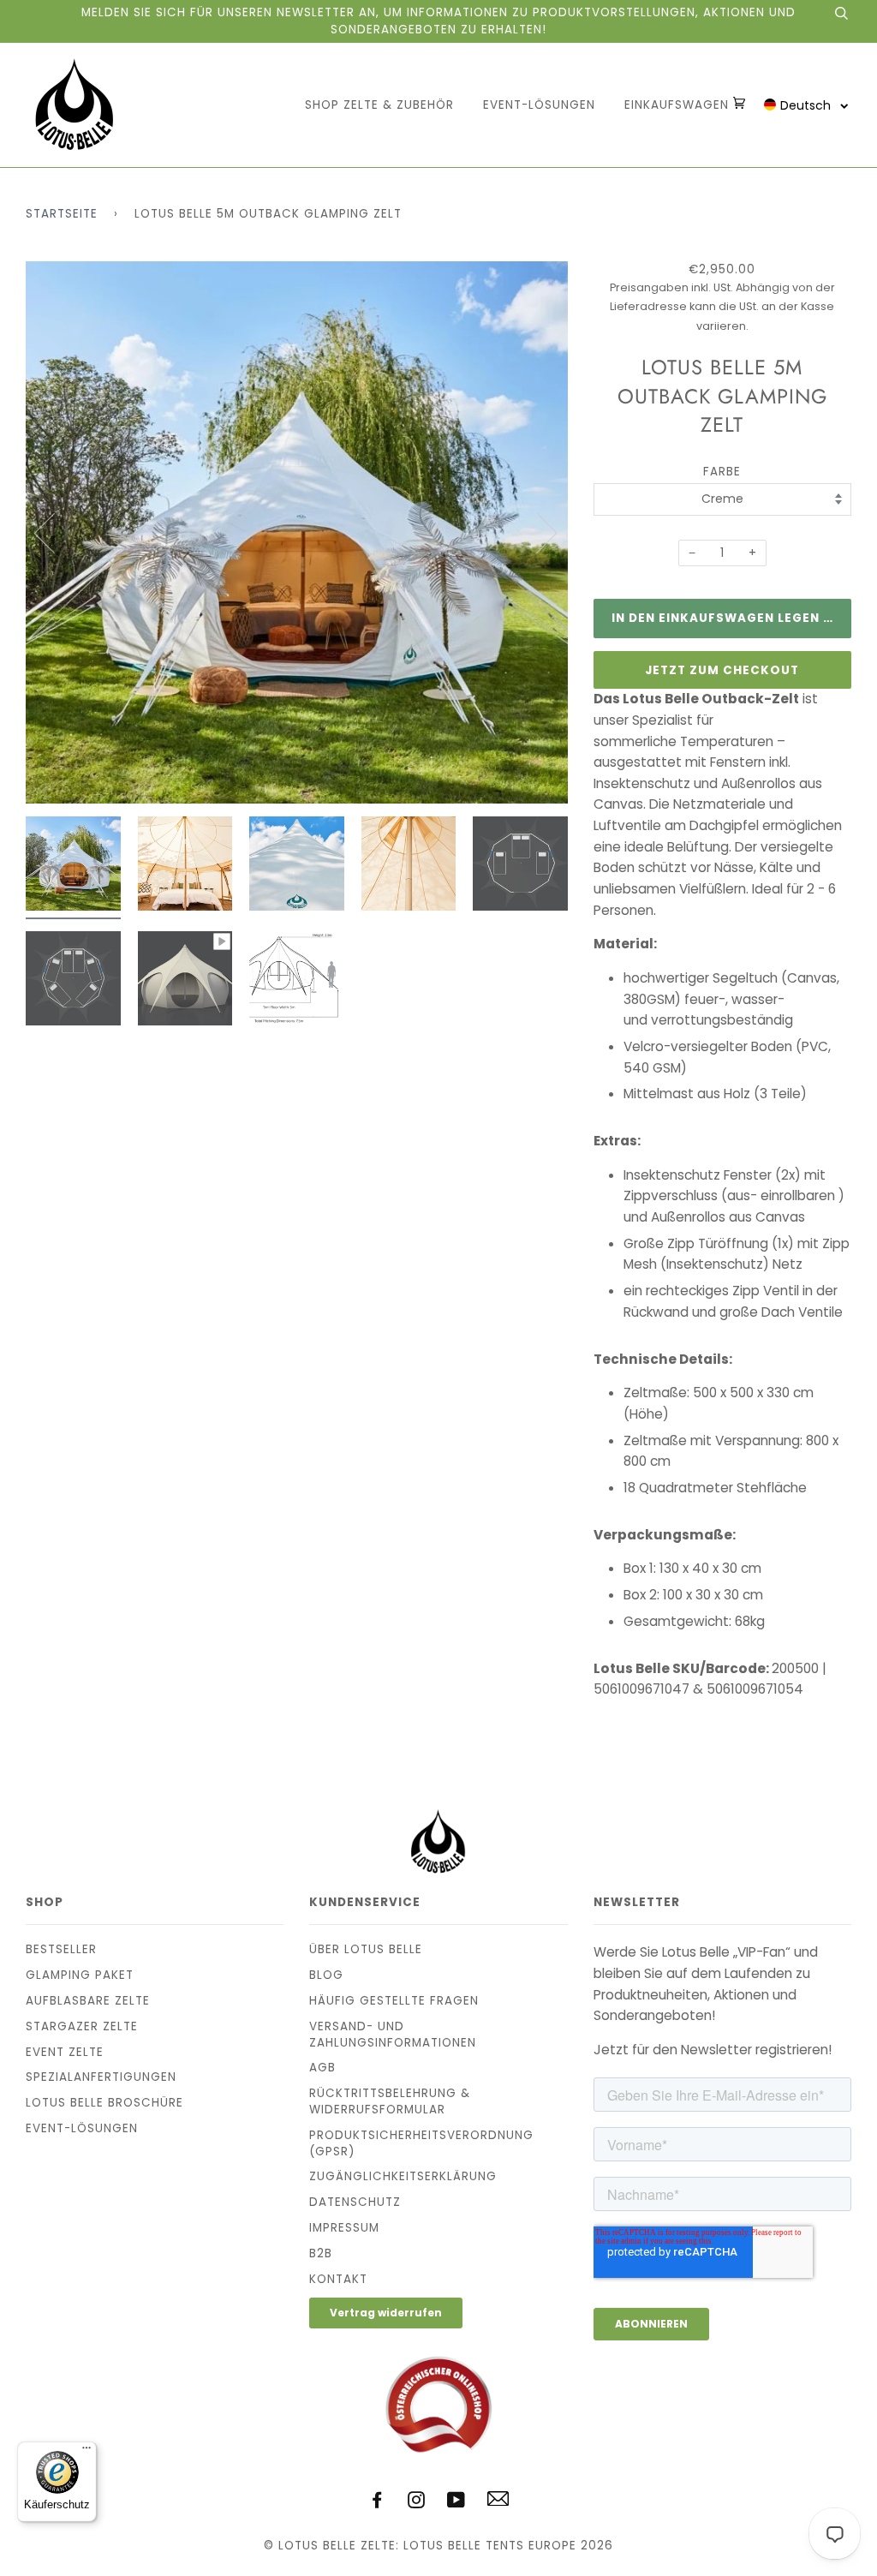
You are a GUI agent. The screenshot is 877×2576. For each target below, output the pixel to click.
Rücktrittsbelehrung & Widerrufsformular (390, 2101)
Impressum (344, 2228)
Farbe (722, 472)
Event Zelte (65, 2052)
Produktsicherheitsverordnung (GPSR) (421, 2143)
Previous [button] (55, 532)
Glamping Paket (80, 1975)
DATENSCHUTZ (355, 2202)
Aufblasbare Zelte (88, 2001)
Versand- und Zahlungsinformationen (393, 2035)
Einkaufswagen (679, 105)
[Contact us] (498, 2502)
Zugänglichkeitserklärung (403, 2176)
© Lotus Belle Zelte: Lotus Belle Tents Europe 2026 (438, 2546)
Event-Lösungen (539, 105)
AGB (322, 2068)
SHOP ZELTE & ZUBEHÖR (379, 105)
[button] (806, 105)
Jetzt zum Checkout (722, 670)
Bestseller (61, 1949)
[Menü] (87, 2452)
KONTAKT (338, 2279)
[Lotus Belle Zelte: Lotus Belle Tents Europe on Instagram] (417, 2503)
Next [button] (537, 532)
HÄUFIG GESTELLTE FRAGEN (394, 2001)
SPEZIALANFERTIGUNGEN (101, 2077)
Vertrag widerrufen (386, 2313)
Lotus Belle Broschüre (104, 2103)
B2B (321, 2253)
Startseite (62, 214)
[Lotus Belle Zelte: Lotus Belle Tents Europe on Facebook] (377, 2503)
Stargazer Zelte (82, 2026)
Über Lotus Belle (366, 1949)
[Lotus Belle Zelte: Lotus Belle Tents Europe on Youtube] (456, 2503)
